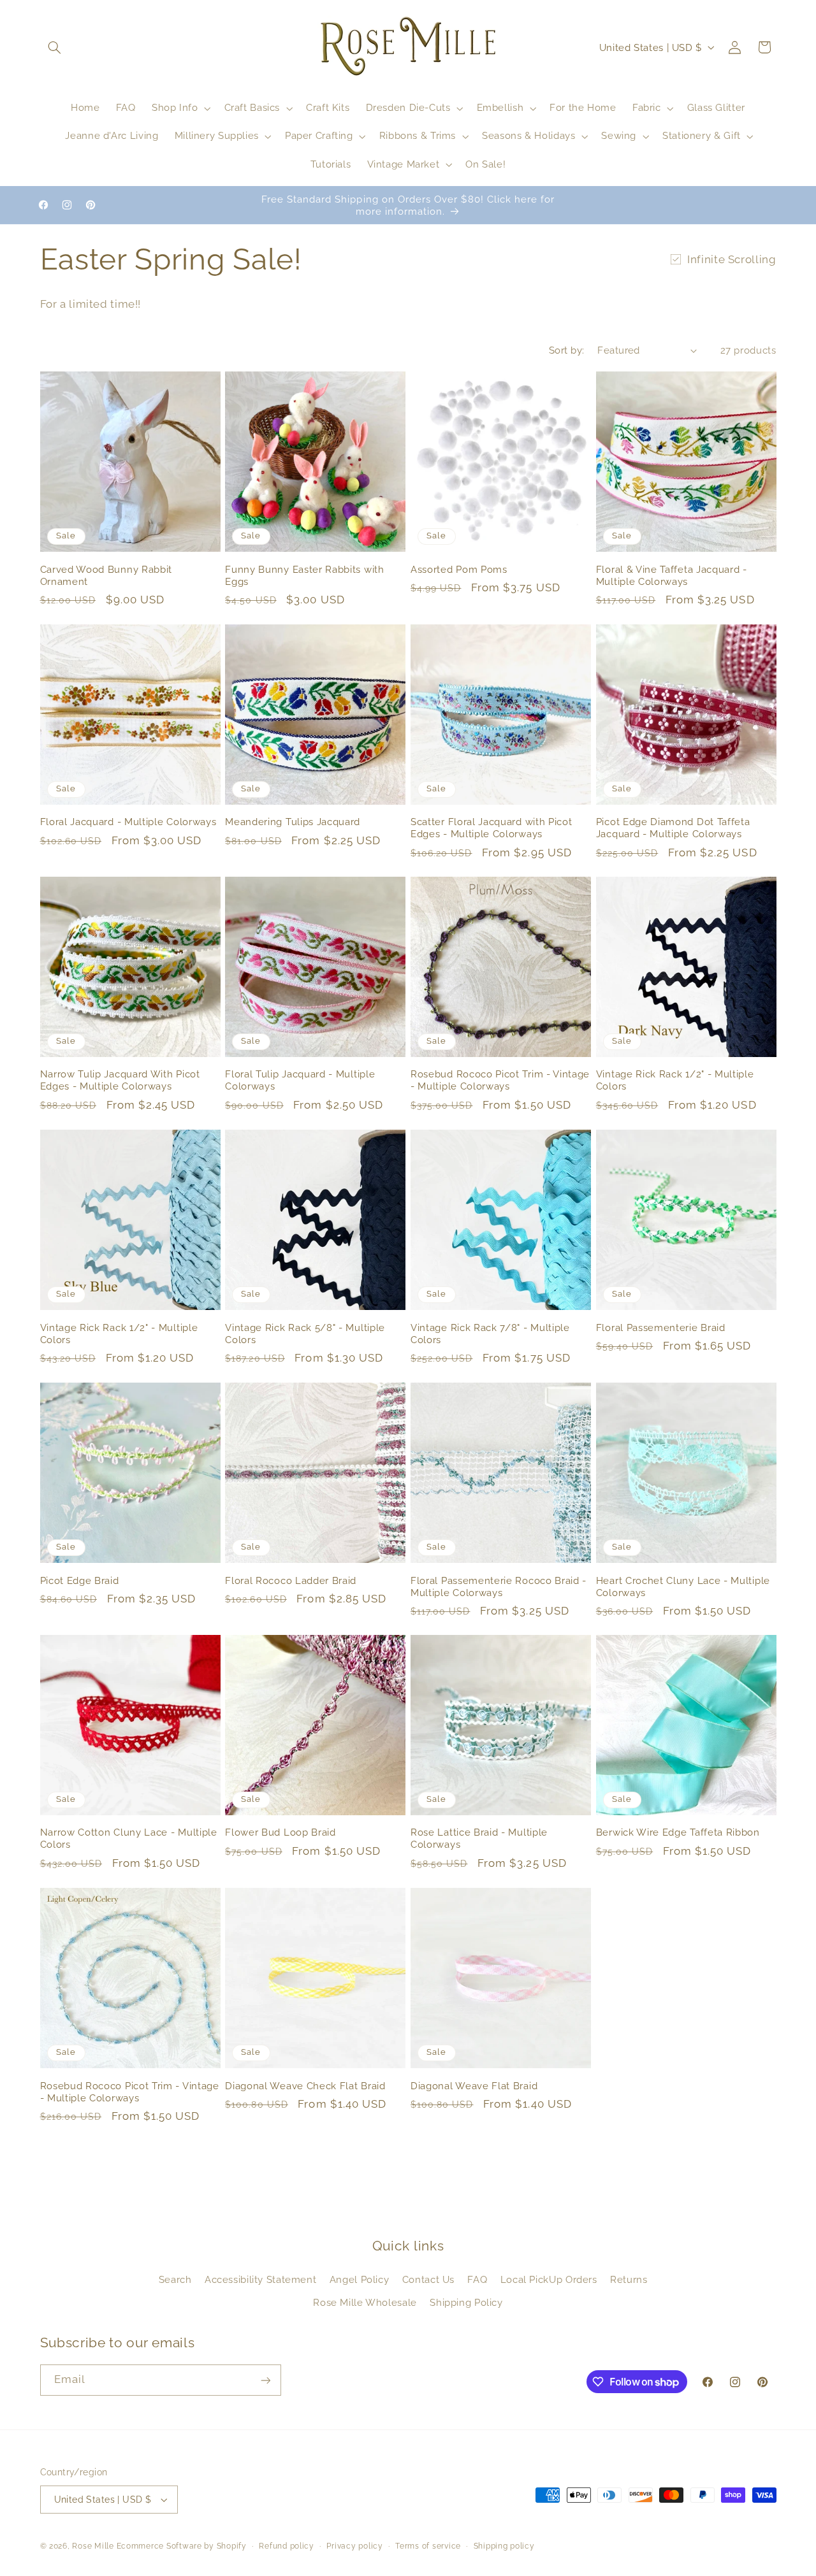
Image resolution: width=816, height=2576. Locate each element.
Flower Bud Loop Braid (280, 1833)
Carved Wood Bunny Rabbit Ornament (106, 575)
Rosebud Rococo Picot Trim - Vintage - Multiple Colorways (500, 1081)
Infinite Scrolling (732, 259)
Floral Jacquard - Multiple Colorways (128, 822)
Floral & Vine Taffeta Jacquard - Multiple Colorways (672, 575)
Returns (629, 2279)
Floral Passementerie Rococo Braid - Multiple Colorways (499, 1586)
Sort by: (566, 350)
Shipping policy (504, 2546)
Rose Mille (93, 2546)
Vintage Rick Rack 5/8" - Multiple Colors (305, 1334)
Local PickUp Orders (549, 2279)
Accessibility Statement (261, 2279)
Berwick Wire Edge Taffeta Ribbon (678, 1833)
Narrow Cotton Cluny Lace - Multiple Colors (129, 1839)
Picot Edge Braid (80, 1580)
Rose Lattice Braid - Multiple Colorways (479, 1839)
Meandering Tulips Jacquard (293, 822)
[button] (55, 47)
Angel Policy (360, 2279)
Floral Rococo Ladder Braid (291, 1580)
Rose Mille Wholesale (365, 2302)
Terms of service (428, 2546)
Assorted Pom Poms (459, 569)
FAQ (477, 2279)
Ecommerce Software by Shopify (182, 2546)
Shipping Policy (466, 2302)
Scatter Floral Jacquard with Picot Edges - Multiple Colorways (491, 828)
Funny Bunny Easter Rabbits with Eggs (304, 575)
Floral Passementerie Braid (661, 1328)
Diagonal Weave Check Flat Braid (305, 2086)
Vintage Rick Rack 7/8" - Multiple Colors (490, 1334)
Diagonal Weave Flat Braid (474, 2086)
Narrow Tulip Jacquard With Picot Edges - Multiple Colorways (120, 1081)
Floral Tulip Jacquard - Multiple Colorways (300, 1081)
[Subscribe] (265, 2380)
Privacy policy (354, 2546)
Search (175, 2279)
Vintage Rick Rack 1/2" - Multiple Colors (675, 1081)
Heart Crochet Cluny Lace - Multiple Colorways (683, 1586)
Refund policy (287, 2546)
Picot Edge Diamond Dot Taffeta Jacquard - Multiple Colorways (673, 828)
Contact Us (428, 2279)
